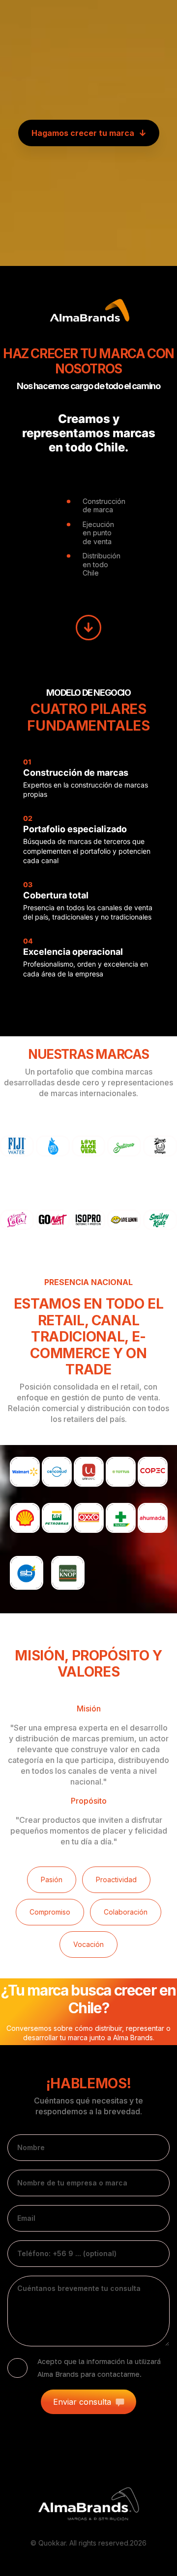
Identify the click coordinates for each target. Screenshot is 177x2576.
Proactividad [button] (116, 1879)
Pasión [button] (52, 1879)
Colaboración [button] (126, 1912)
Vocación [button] (88, 1944)
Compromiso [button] (50, 1912)
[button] (89, 133)
